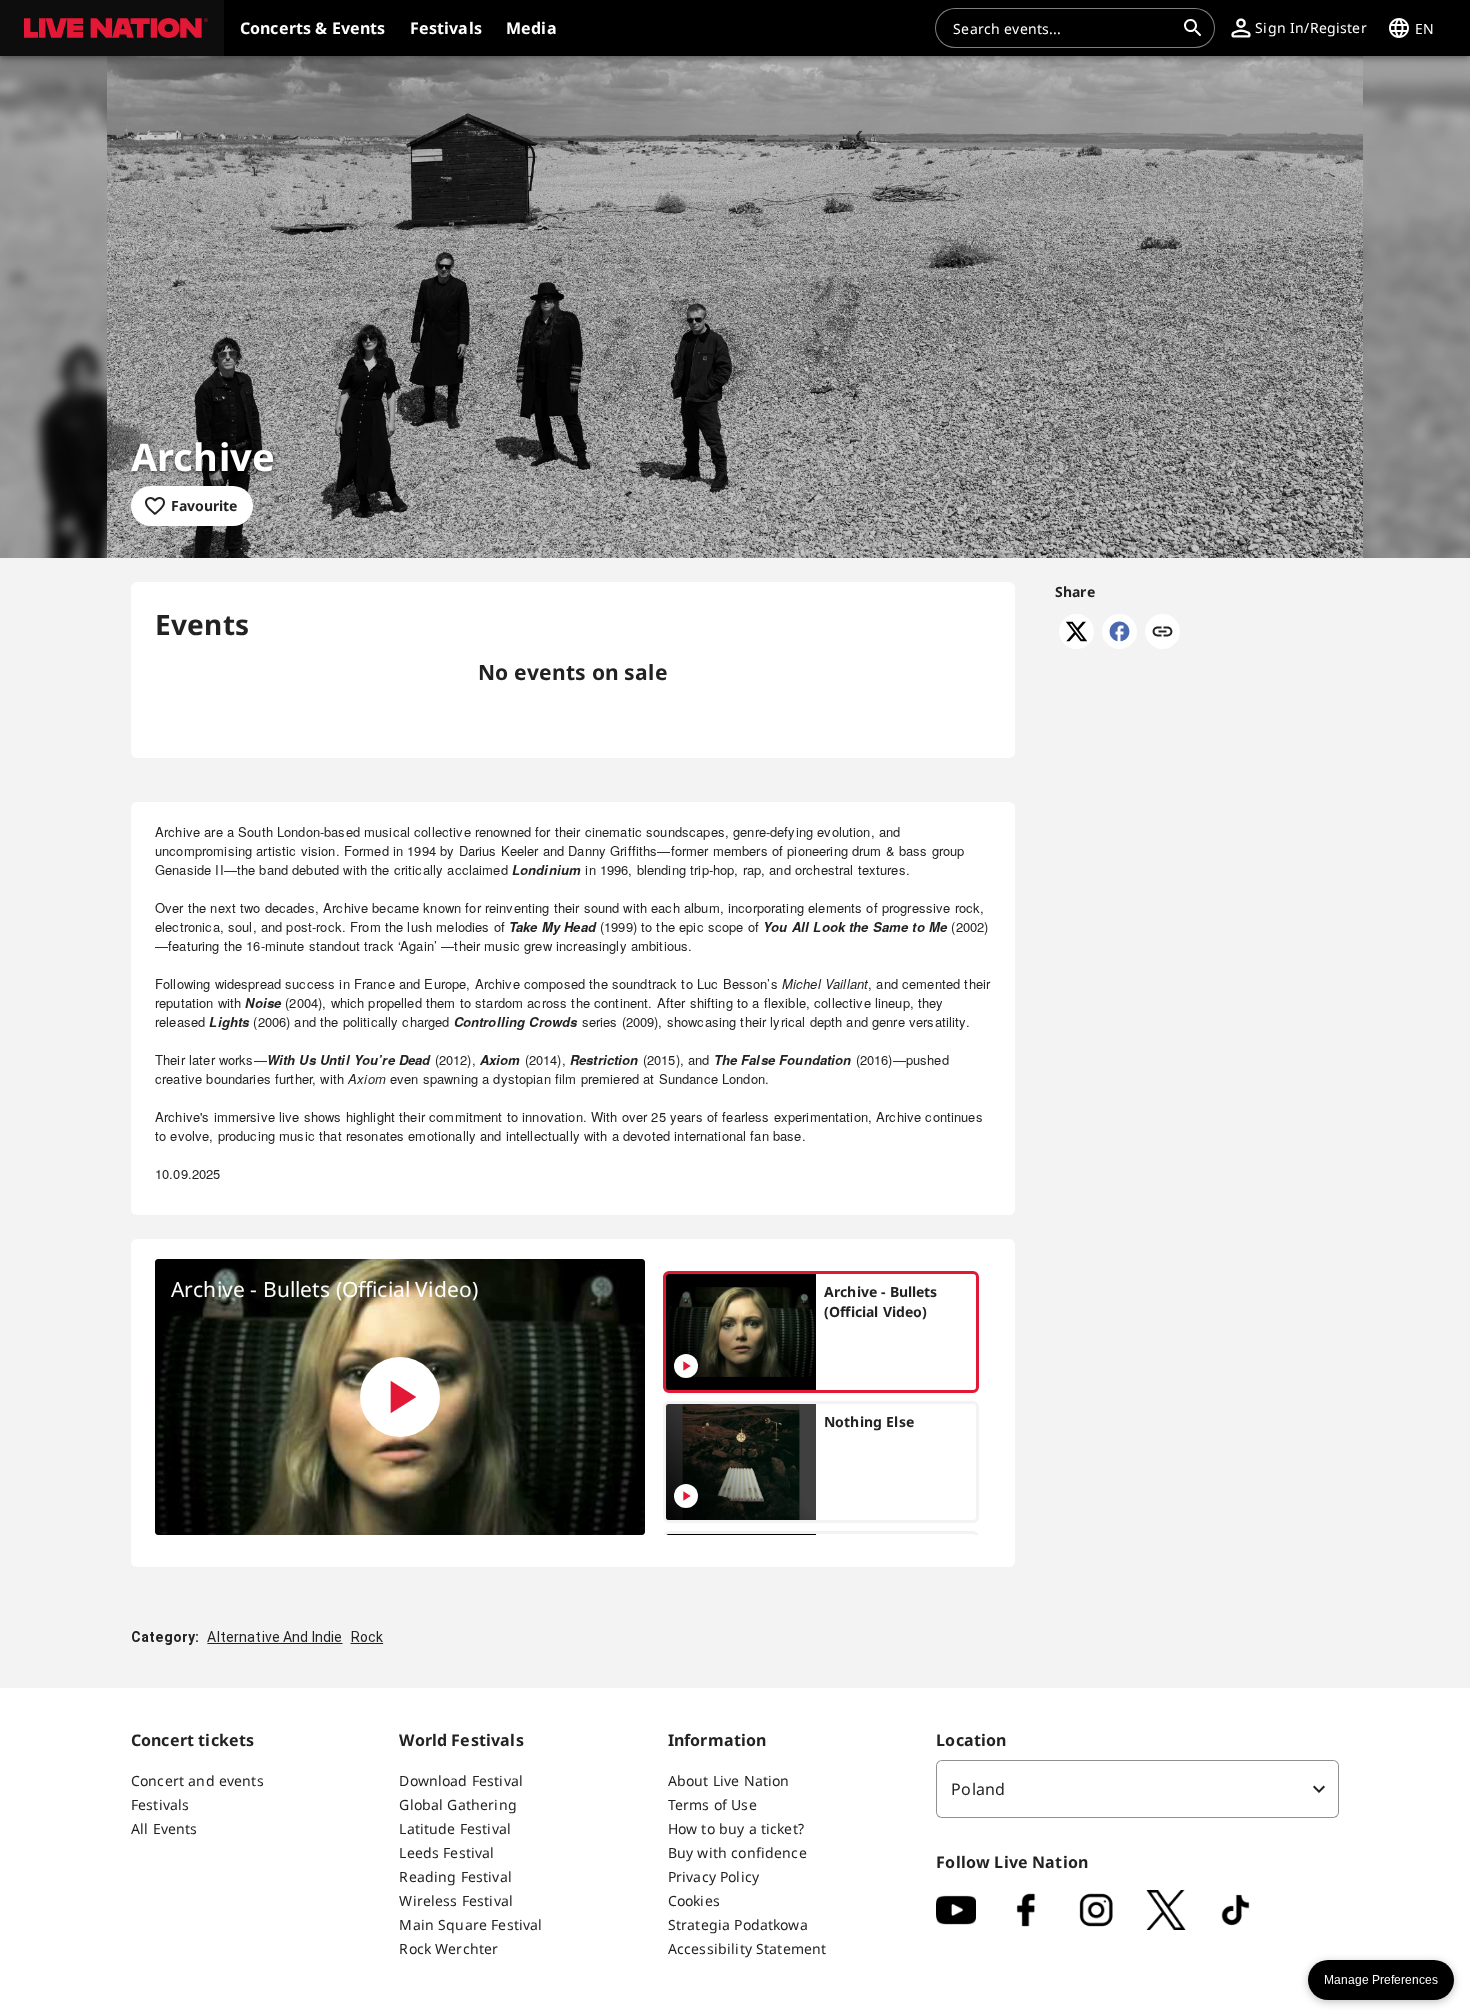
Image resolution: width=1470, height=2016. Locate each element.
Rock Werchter (448, 1948)
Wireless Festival (456, 1900)
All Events (164, 1828)
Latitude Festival (455, 1828)
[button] (112, 28)
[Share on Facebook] (1119, 643)
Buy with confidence (737, 1852)
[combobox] (1063, 28)
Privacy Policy (713, 1876)
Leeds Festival (446, 1852)
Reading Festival (455, 1876)
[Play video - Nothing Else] (686, 1496)
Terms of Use (712, 1804)
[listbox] (1137, 1789)
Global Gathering (457, 1804)
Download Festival (461, 1780)
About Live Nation (729, 1780)
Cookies (694, 1900)
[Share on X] (1076, 643)
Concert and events (197, 1780)
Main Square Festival (470, 1924)
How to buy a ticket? (736, 1828)
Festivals (160, 1804)
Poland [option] (978, 1789)
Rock (367, 1637)
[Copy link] (1162, 633)
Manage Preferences (1381, 1980)
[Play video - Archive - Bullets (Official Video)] (400, 1397)
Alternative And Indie (274, 1637)
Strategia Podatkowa (738, 1924)
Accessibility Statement (747, 1948)
